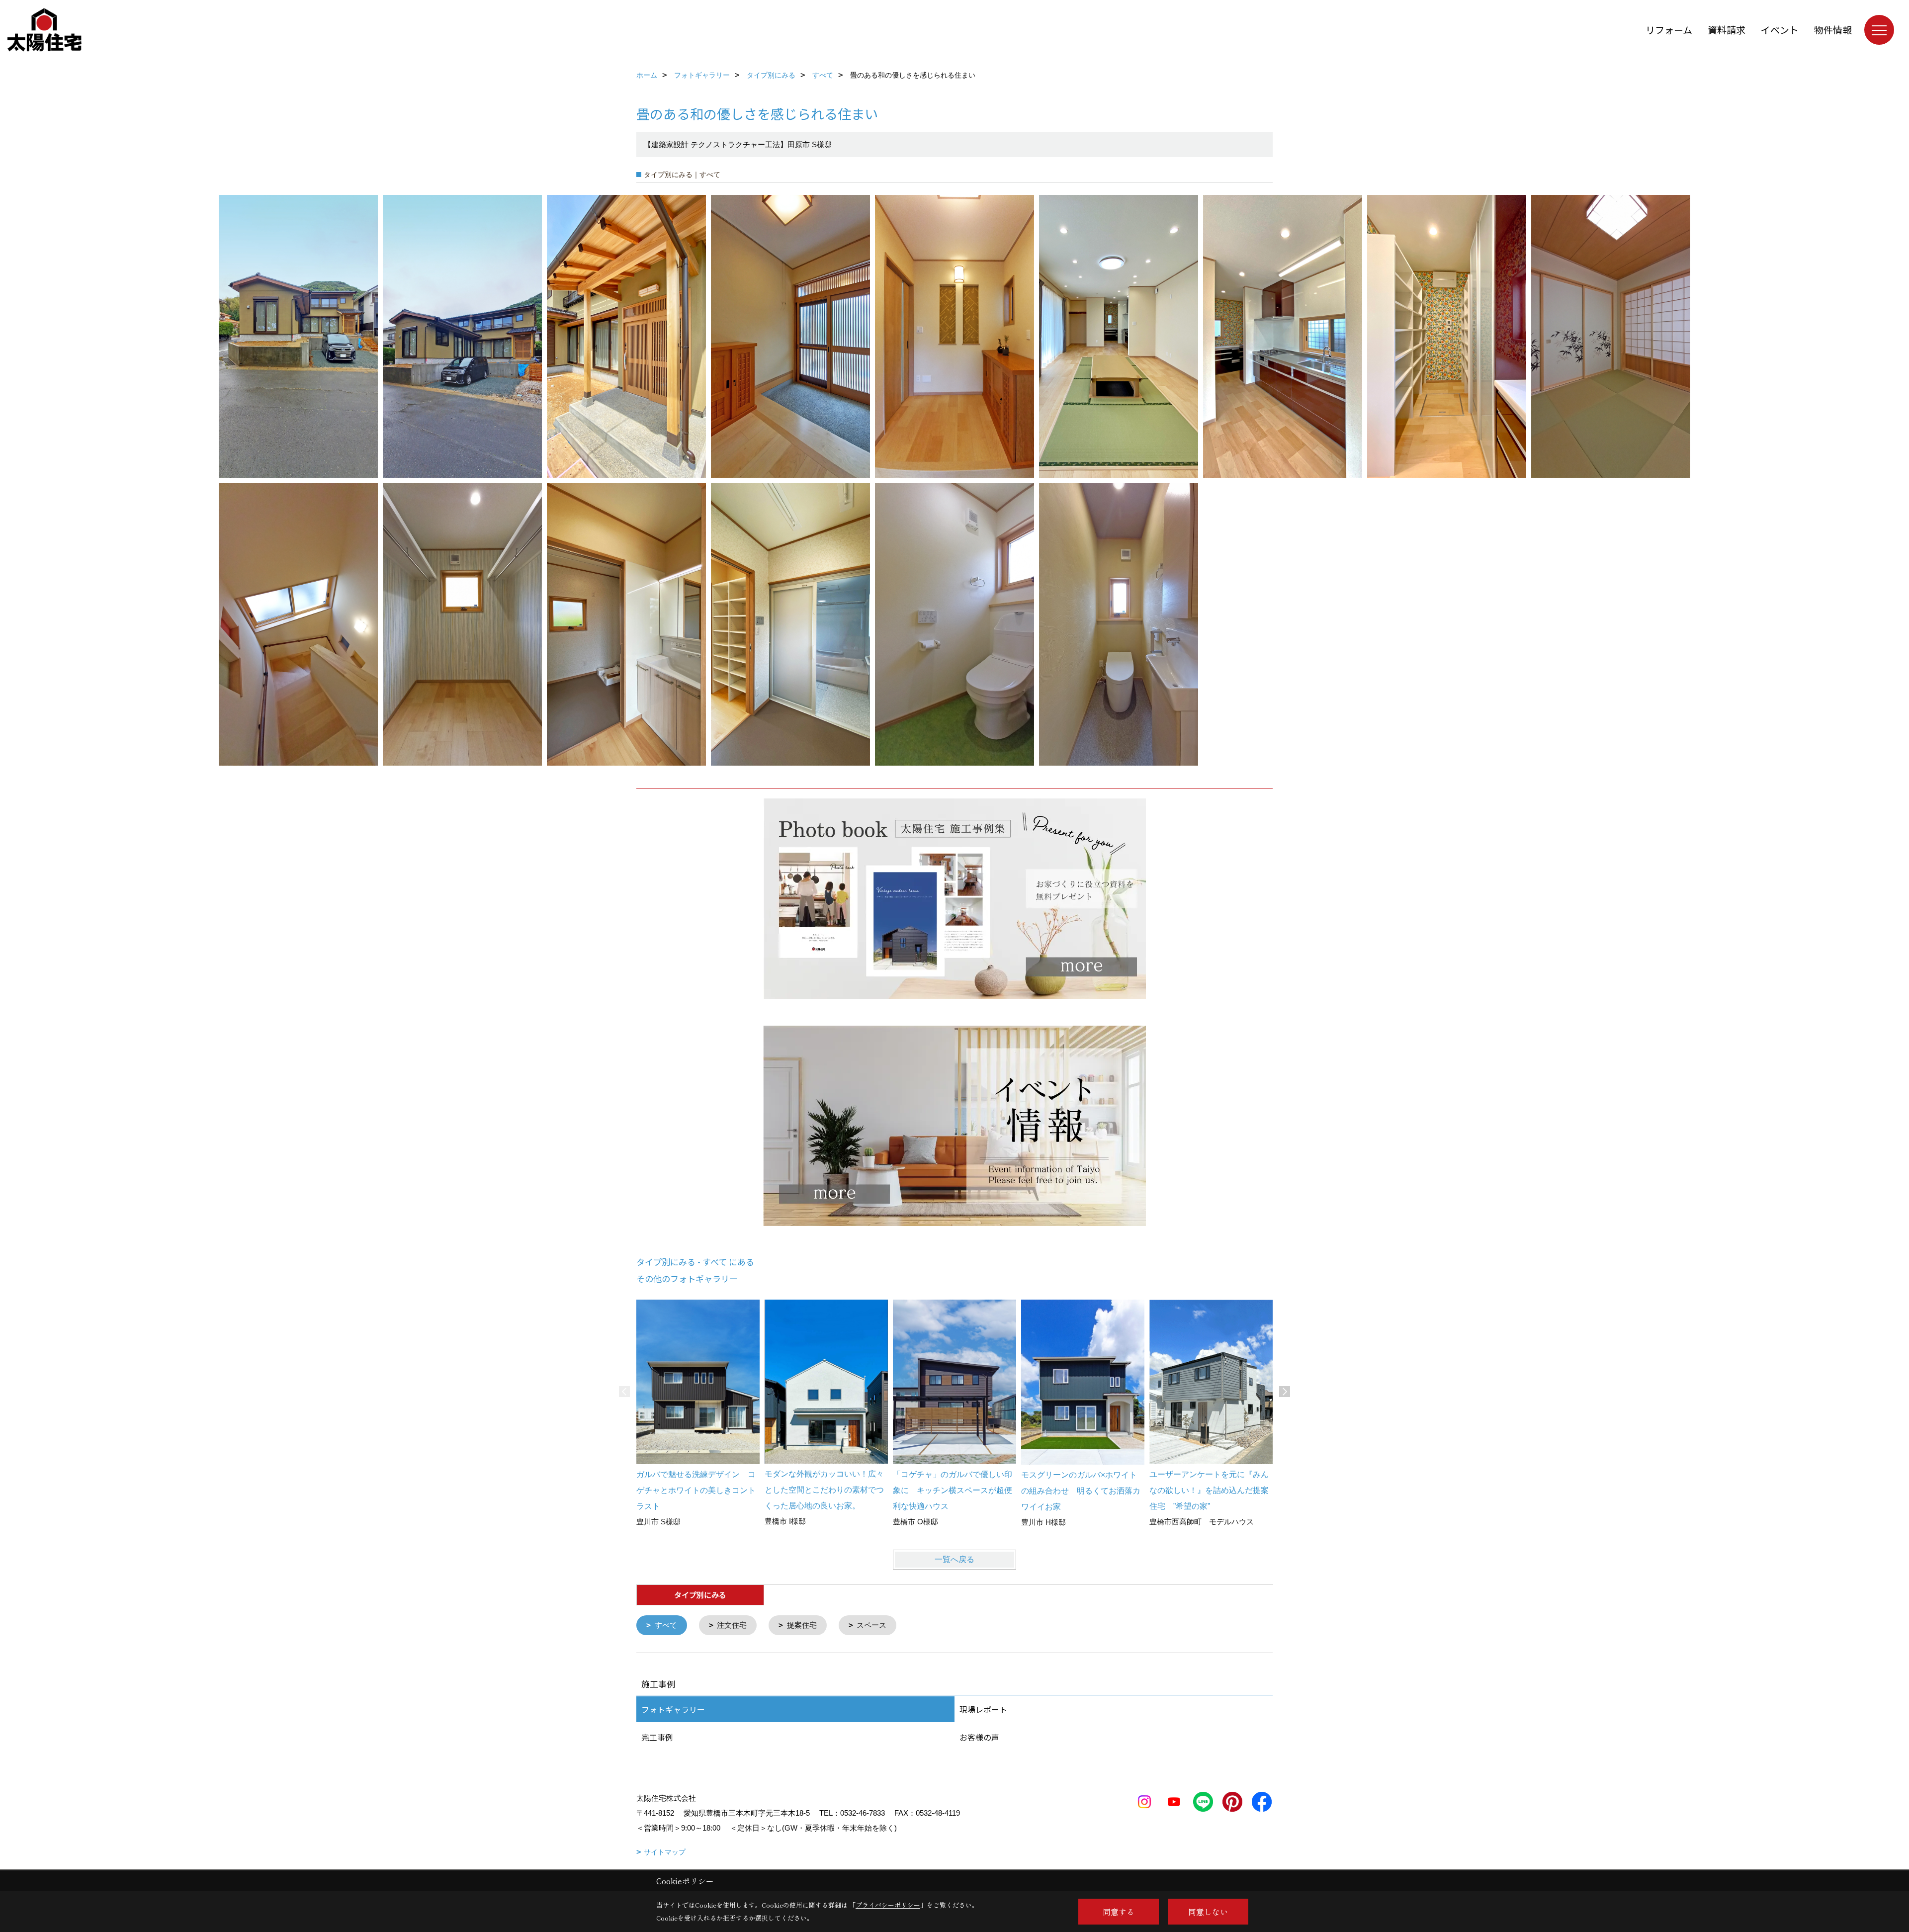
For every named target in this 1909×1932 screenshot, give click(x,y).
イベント (1780, 30)
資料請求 (1727, 30)
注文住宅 (732, 1625)
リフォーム (1669, 30)
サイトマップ (665, 1852)
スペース (871, 1625)
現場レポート (983, 1709)
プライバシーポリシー (888, 1905)
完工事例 (657, 1737)
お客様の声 (979, 1737)
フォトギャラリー (673, 1709)
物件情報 (1833, 30)
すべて (666, 1625)
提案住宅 (802, 1625)
